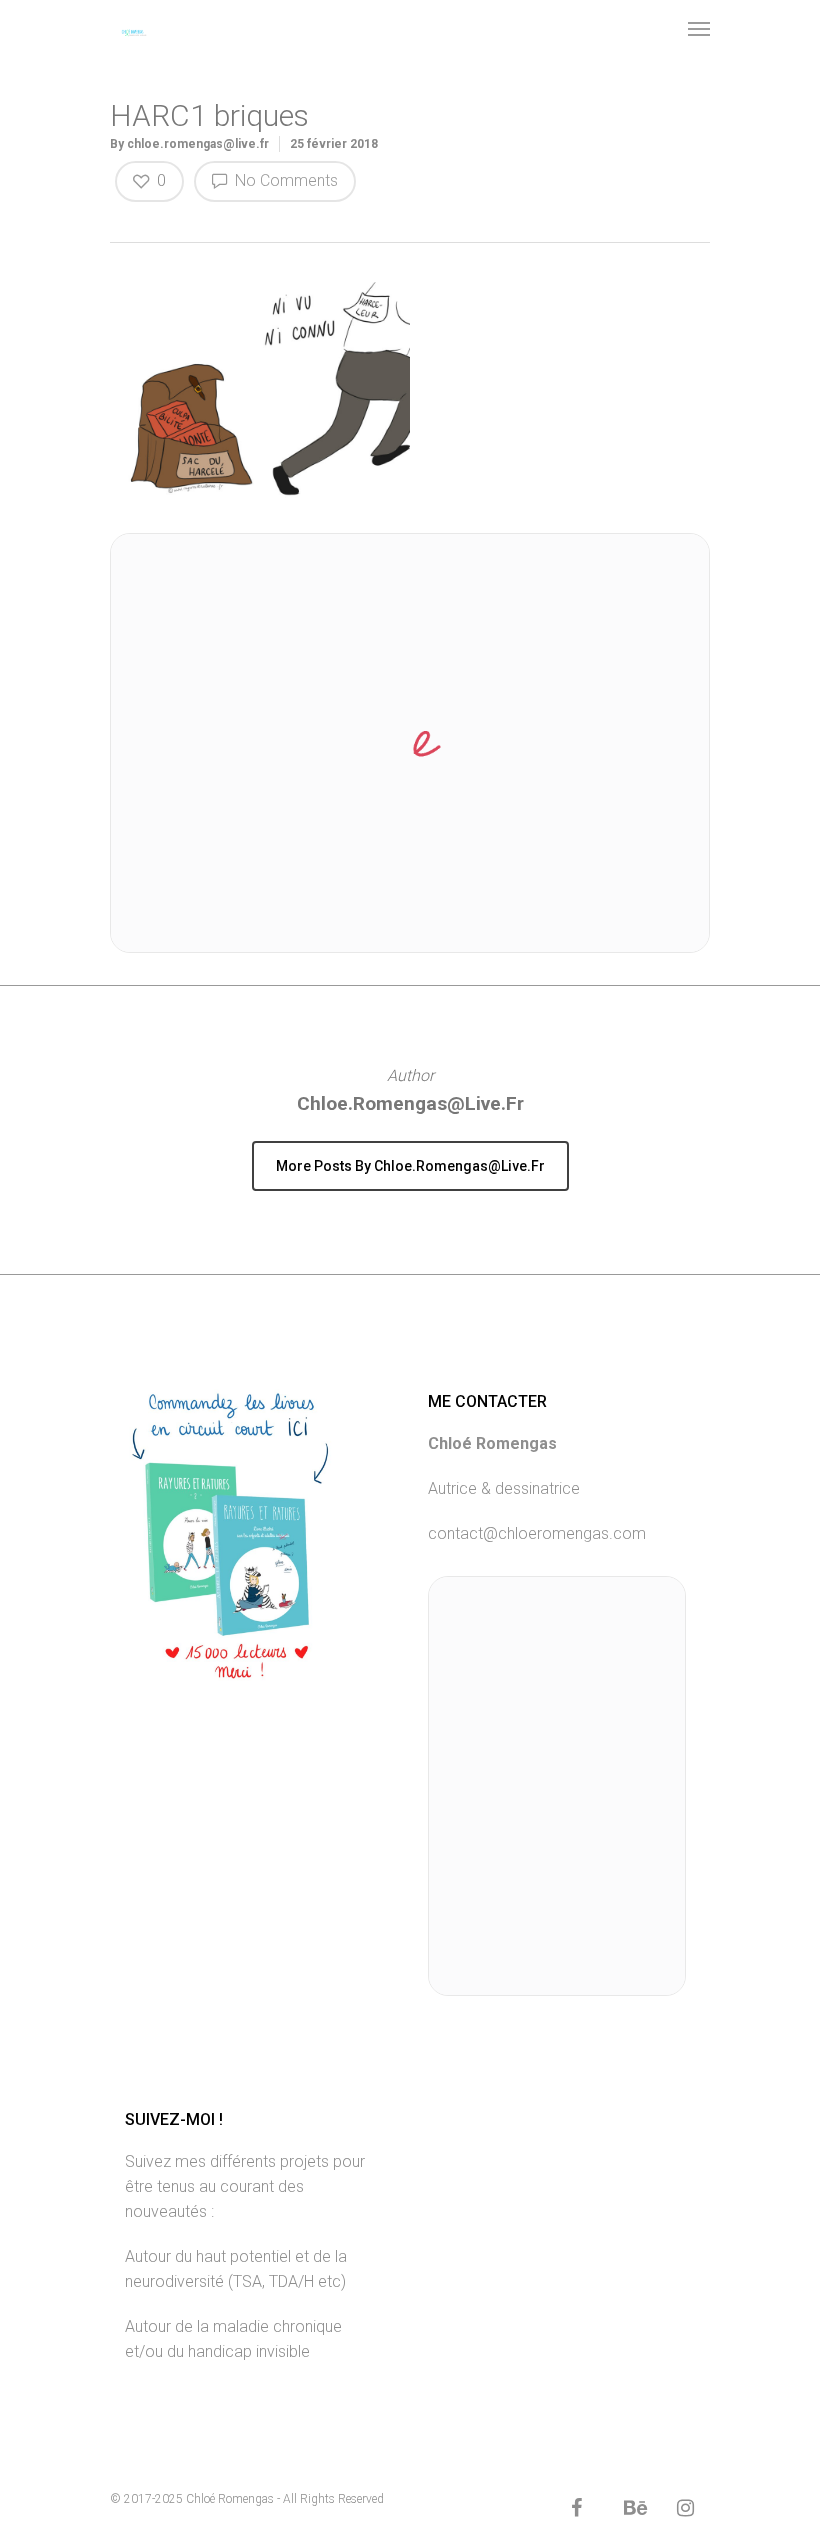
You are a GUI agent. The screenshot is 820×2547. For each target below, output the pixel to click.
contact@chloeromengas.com (537, 1533)
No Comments (284, 180)
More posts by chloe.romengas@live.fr (410, 1166)
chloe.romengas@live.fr (198, 144)
